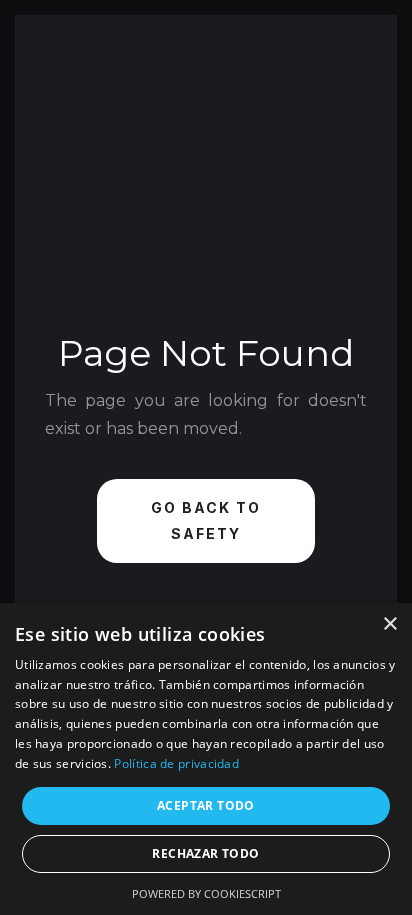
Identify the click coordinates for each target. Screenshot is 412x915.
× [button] (389, 624)
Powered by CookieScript (206, 893)
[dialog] (206, 759)
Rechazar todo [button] (205, 853)
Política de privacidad (176, 763)
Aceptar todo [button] (206, 805)
